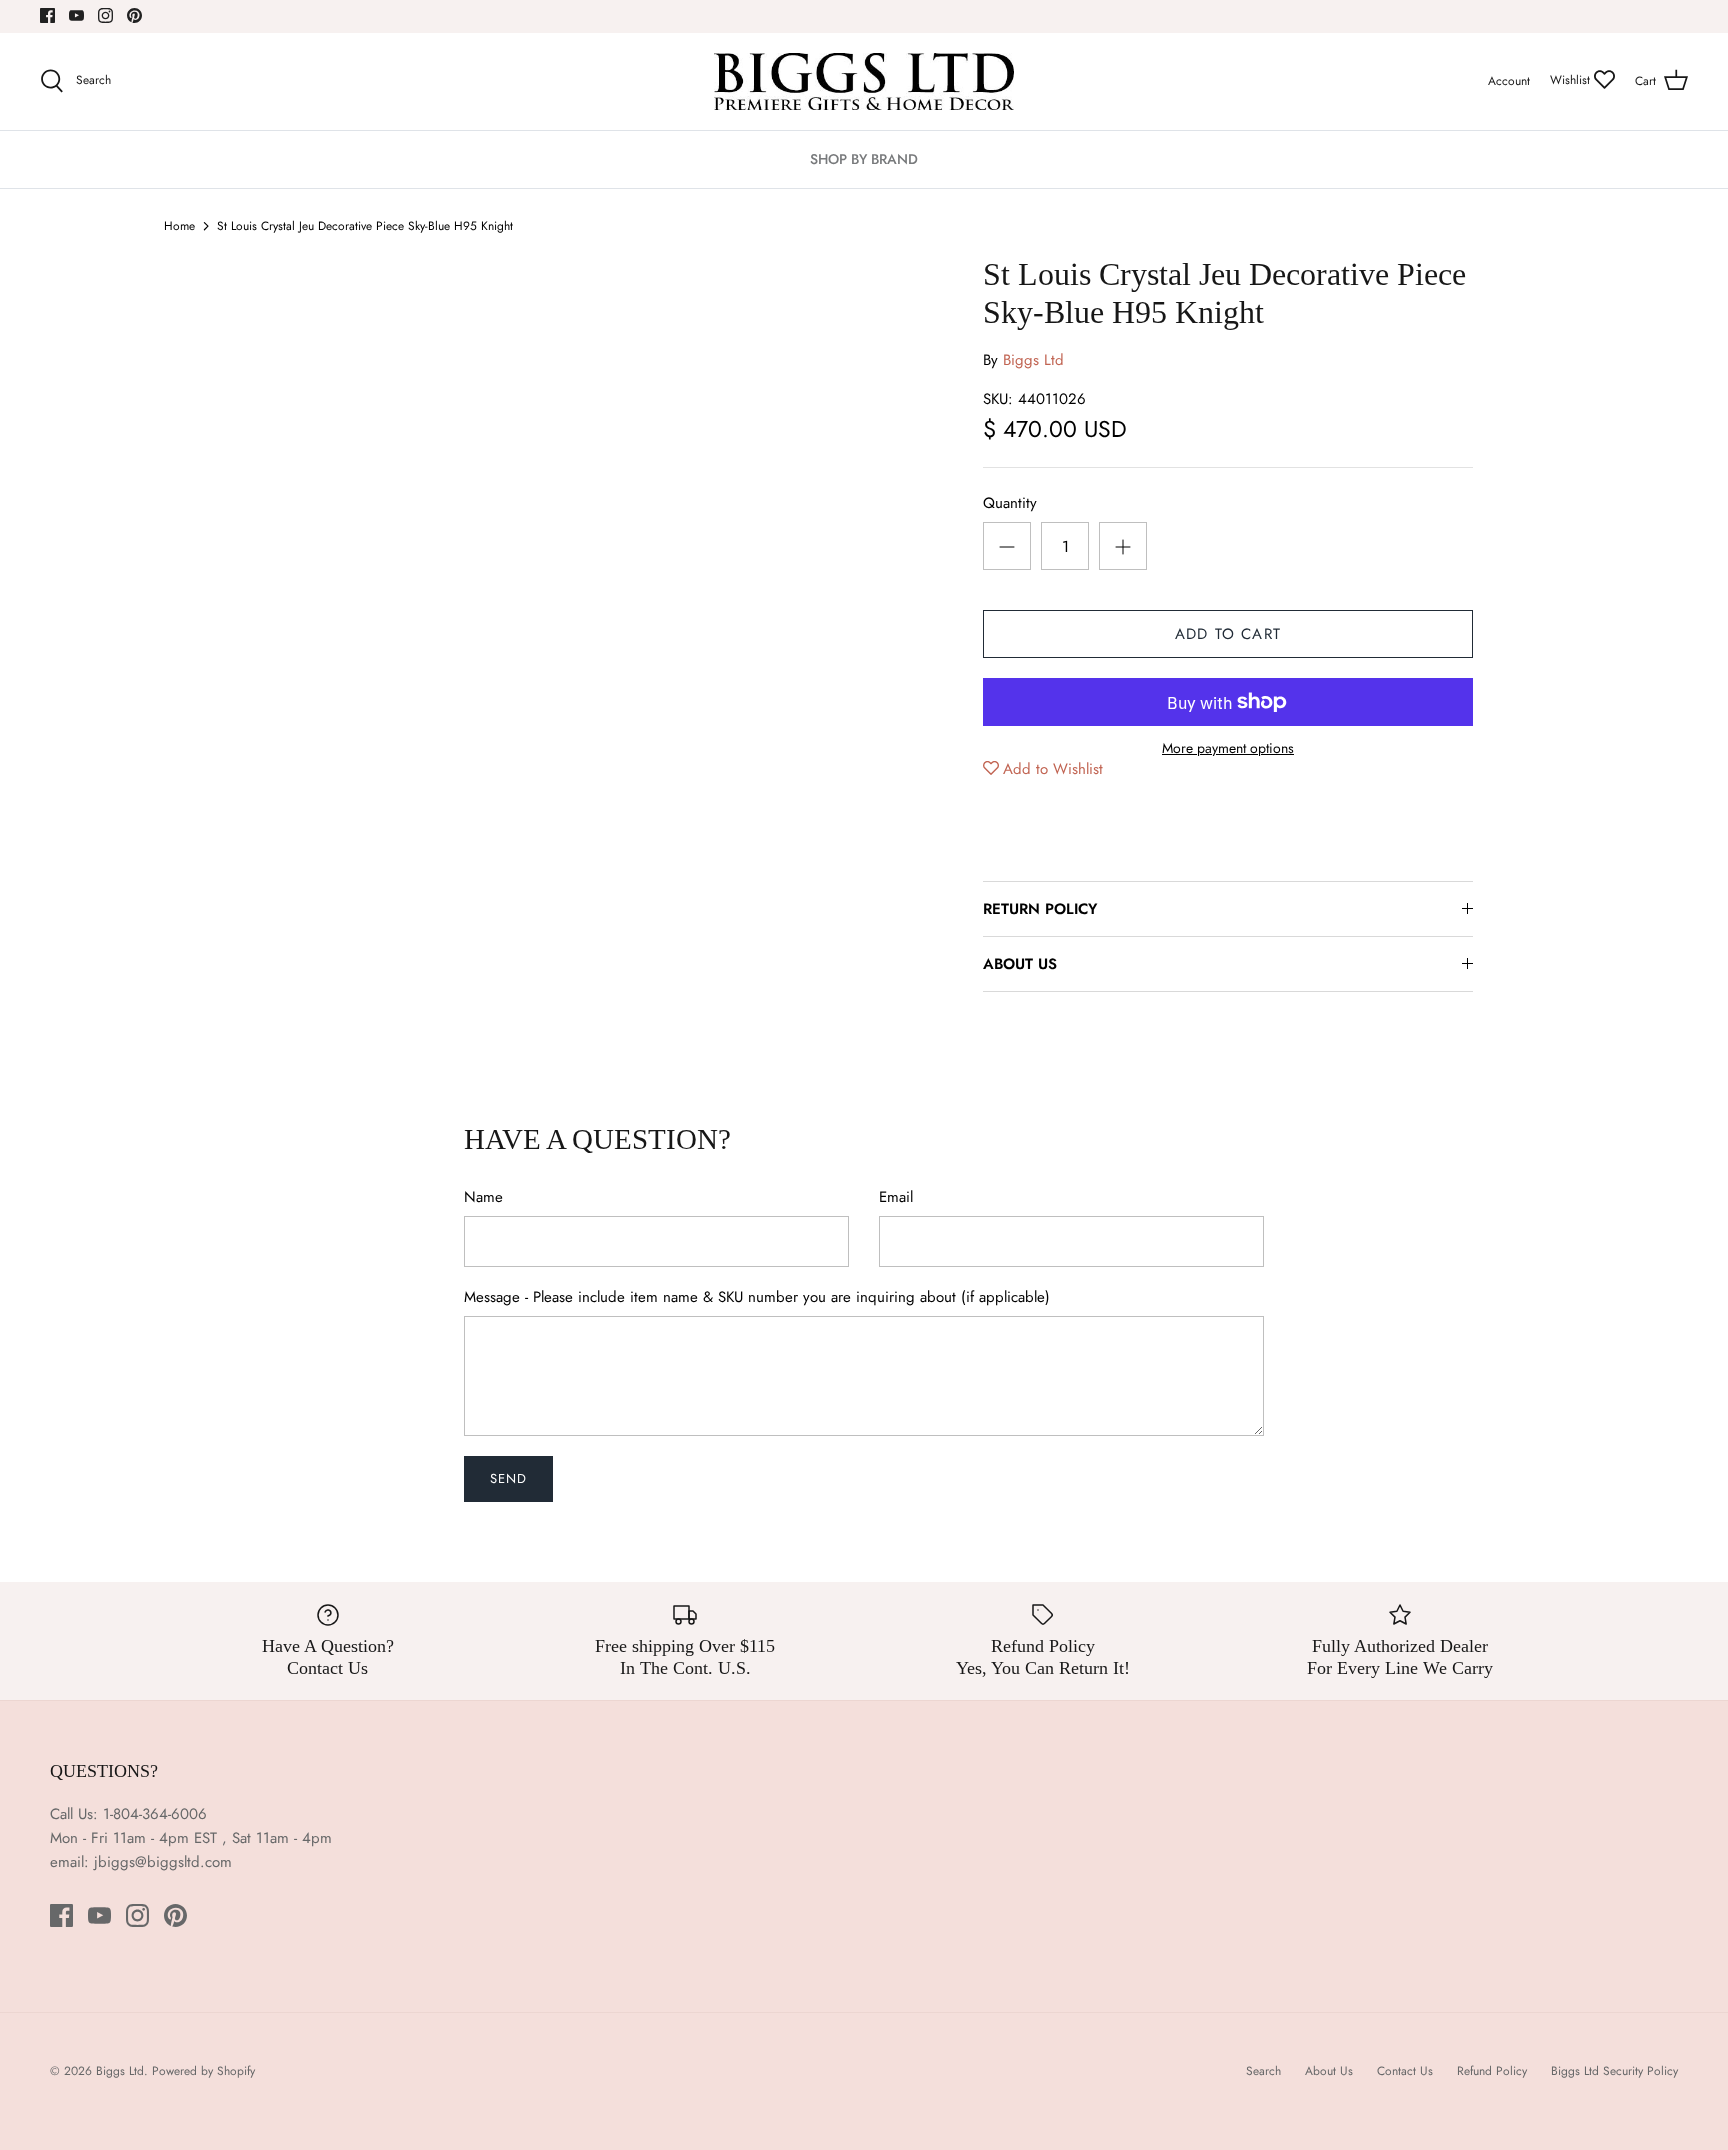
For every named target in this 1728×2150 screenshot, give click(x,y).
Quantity (1010, 503)
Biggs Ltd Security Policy (1614, 2071)
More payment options (1228, 748)
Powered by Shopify (203, 2071)
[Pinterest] (134, 15)
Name (483, 1197)
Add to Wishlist (1053, 769)
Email (896, 1197)
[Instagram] (105, 15)
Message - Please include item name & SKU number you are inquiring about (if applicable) (757, 1297)
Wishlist (1572, 80)
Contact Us (1405, 2071)
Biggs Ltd (1033, 360)
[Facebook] (47, 15)
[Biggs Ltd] (864, 81)
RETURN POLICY (1040, 909)
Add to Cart (1228, 634)
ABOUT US (1020, 964)
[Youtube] (76, 15)
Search (1263, 2071)
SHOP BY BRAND (864, 159)
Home (179, 226)
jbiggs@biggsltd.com (163, 1862)
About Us (1329, 2071)
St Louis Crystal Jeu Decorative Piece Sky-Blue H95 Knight (365, 226)
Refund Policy (1492, 2071)
